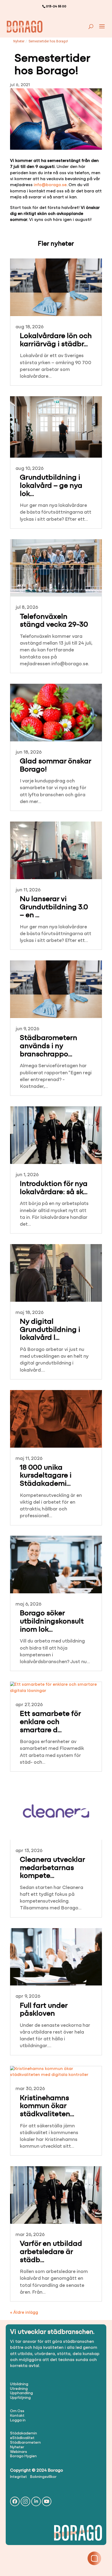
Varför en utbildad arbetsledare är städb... (51, 2252)
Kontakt (17, 2416)
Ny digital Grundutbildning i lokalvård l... (50, 1330)
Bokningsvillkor (43, 2477)
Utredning (19, 2389)
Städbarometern (25, 2443)
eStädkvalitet (22, 2438)
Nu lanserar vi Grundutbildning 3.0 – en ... (54, 907)
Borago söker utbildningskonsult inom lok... (52, 1622)
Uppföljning (20, 2398)
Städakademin (24, 2433)
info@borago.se (50, 185)
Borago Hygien (23, 2456)
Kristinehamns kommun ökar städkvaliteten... (47, 2106)
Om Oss (17, 2411)
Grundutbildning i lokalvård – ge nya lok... (51, 486)
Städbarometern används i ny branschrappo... (49, 1046)
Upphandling (21, 2393)
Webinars (18, 2452)
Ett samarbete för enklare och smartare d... (50, 1722)
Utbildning (19, 2384)
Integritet (18, 2477)
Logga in (18, 2420)
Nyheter (19, 41)
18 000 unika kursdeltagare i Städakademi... (46, 1476)
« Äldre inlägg (24, 2313)
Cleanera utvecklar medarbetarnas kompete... (52, 1868)
